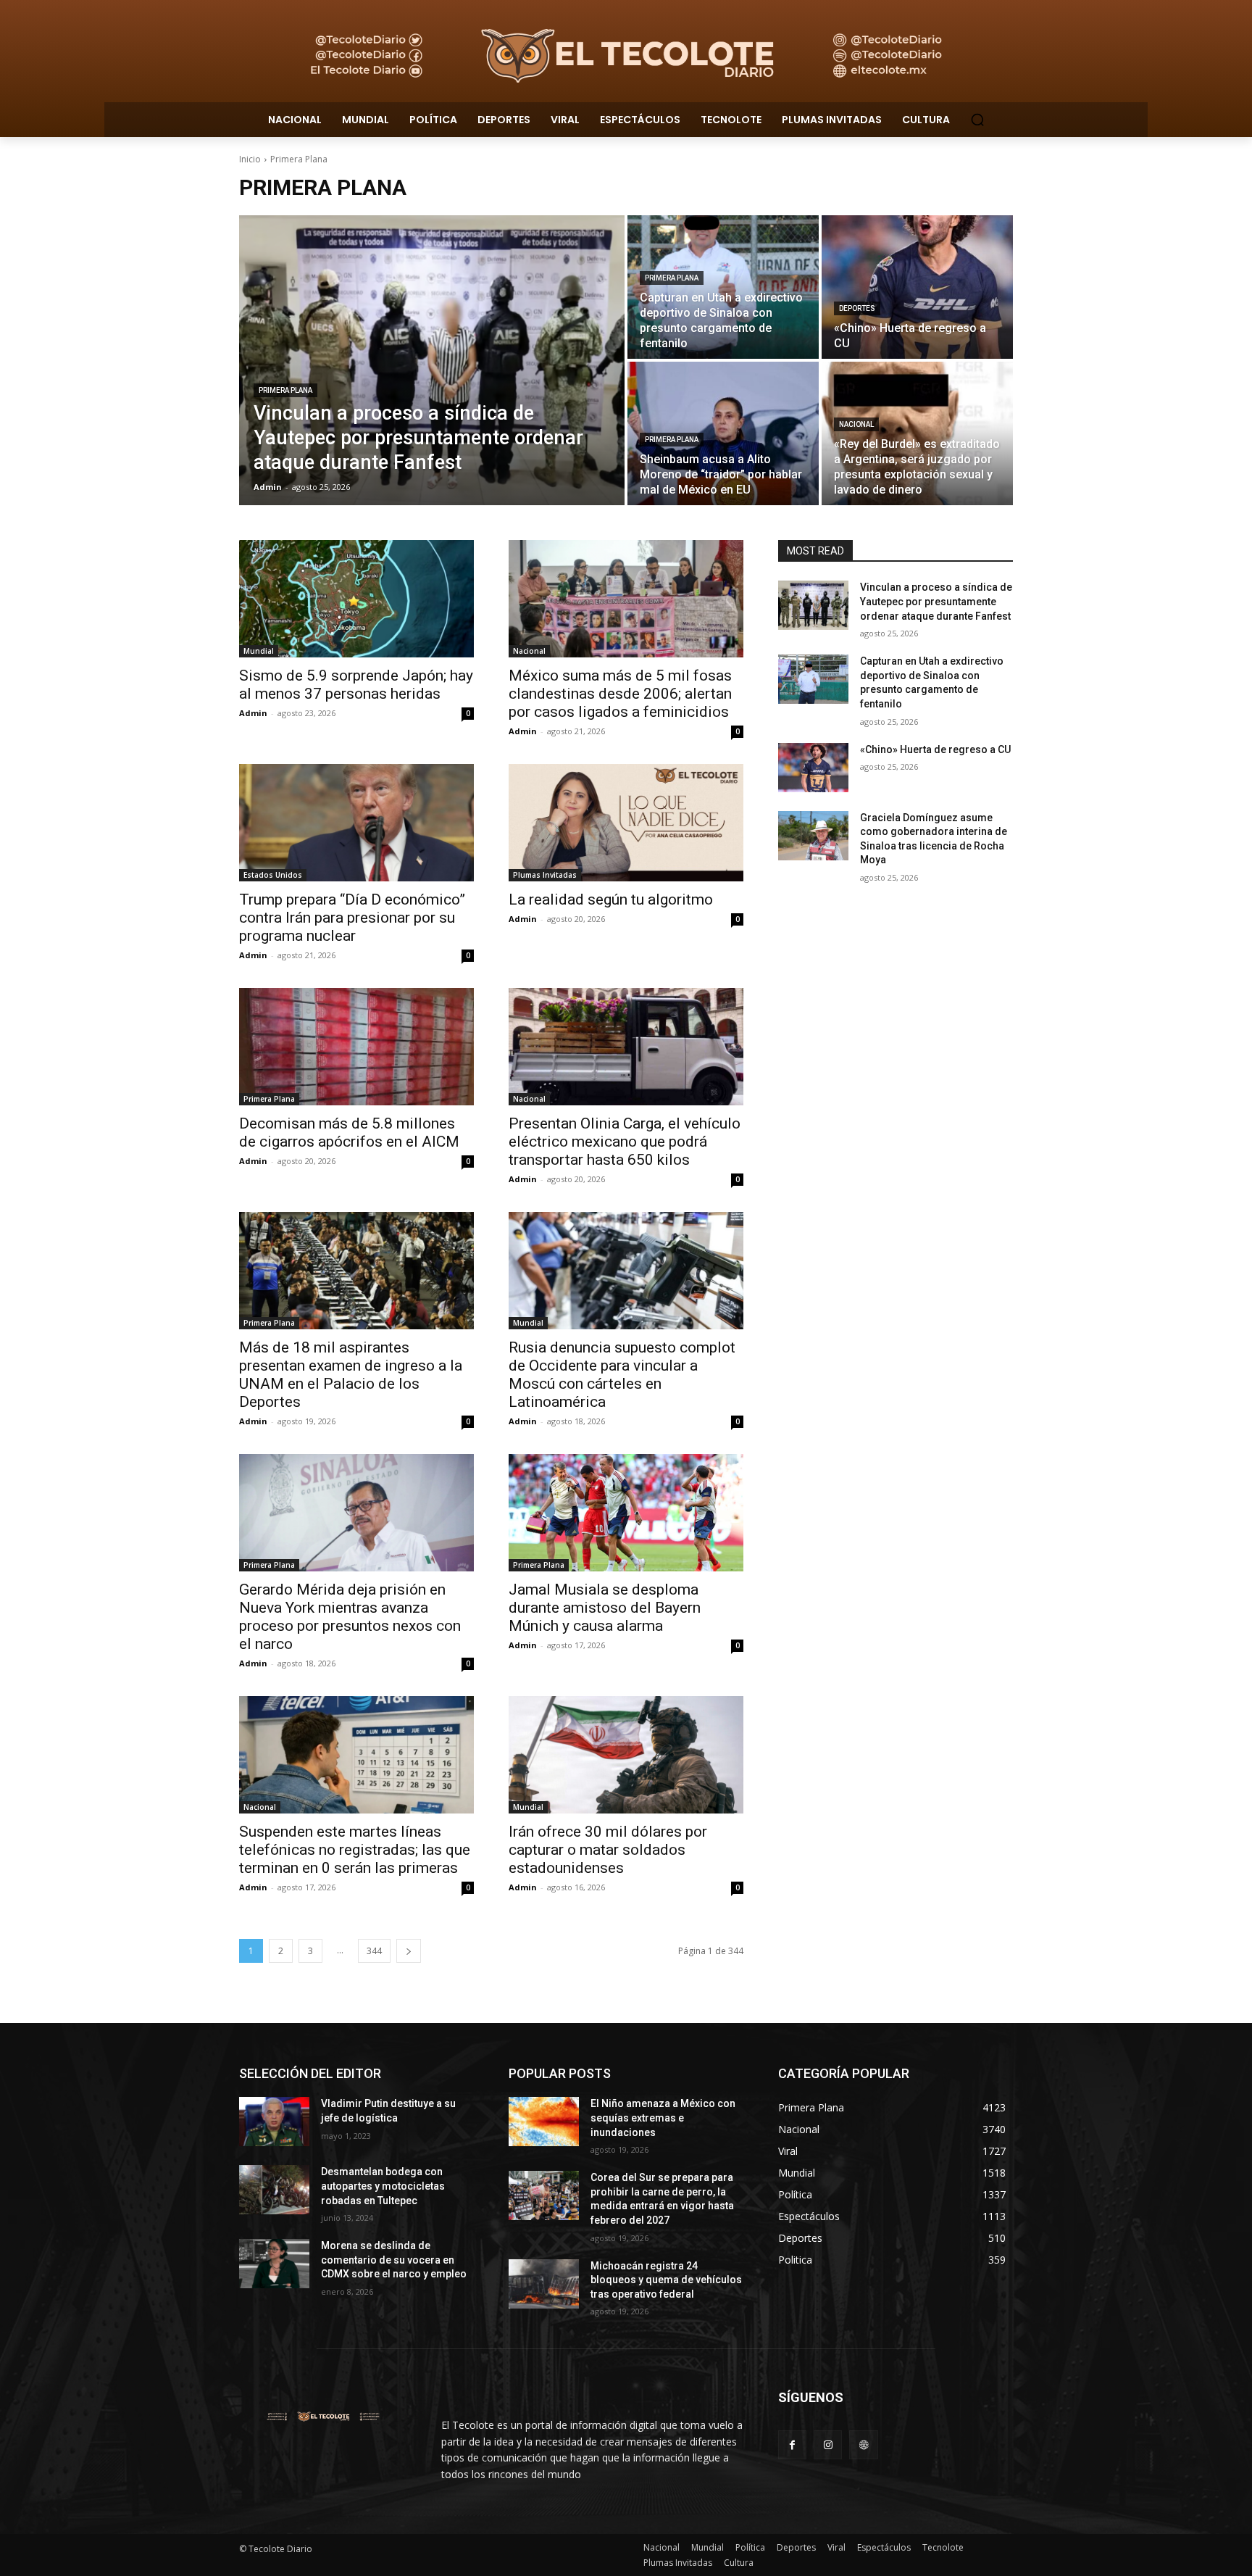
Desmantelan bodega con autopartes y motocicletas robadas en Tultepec (383, 2186)
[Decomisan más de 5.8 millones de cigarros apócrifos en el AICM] (356, 1047)
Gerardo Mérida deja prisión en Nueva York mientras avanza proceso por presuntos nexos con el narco (350, 1617)
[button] (977, 120)
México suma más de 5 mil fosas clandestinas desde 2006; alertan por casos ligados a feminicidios (620, 694)
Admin (253, 713)
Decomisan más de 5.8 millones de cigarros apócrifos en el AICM (349, 1133)
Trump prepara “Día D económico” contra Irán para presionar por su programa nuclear (352, 918)
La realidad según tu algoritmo (611, 899)
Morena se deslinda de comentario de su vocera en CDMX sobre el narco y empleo (394, 2260)
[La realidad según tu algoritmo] (626, 823)
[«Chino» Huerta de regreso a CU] (917, 287)
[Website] (863, 2444)
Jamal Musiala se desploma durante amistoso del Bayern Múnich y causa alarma (605, 1608)
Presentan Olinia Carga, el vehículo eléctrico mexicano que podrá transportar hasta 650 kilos (625, 1142)
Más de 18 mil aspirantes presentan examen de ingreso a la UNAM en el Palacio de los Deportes (351, 1375)
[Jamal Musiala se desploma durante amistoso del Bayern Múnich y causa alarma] (626, 1513)
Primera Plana (285, 390)
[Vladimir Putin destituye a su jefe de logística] (274, 2122)
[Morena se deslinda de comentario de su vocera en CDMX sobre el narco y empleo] (274, 2264)
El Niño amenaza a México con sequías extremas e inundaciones (663, 2118)
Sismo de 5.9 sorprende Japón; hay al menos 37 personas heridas (356, 685)
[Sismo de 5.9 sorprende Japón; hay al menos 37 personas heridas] (356, 599)
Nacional (856, 424)
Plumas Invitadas (545, 875)
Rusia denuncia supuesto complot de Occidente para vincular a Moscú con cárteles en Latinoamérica (622, 1375)
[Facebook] (792, 2444)
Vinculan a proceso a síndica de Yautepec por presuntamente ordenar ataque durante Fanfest (936, 601)
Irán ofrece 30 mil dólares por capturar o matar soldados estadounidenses (608, 1850)
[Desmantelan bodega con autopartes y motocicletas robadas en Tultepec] (274, 2190)
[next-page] (409, 1951)
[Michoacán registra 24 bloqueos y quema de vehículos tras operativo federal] (544, 2284)
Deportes (857, 308)
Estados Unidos (273, 875)
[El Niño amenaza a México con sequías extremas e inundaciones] (544, 2122)
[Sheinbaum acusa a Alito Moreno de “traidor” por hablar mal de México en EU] (723, 433)
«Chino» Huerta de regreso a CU (935, 749)
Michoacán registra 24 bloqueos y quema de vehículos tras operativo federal (666, 2280)
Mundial (259, 651)
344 (374, 1951)
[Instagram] (828, 2444)
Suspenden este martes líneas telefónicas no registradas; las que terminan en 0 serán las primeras (355, 1850)
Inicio (250, 159)
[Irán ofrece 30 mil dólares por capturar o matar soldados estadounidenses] (626, 1755)
